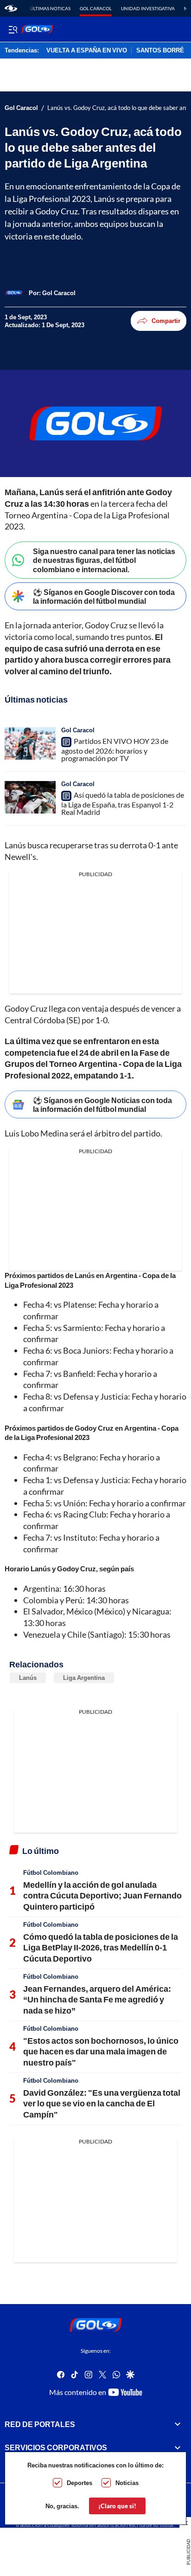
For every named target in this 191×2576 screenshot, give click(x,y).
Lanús (28, 1678)
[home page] (11, 8)
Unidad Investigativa (148, 8)
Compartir (166, 321)
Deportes (80, 2483)
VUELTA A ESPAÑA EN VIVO (87, 51)
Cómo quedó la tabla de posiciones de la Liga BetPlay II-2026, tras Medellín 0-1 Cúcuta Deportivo (101, 1947)
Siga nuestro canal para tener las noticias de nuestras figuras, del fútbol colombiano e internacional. (104, 560)
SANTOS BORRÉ (160, 51)
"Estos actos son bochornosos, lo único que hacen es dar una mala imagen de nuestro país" (101, 2051)
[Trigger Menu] (13, 29)
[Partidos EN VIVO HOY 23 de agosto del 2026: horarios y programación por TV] (30, 743)
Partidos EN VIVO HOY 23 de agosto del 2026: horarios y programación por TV (115, 749)
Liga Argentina (84, 1678)
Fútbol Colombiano (51, 1872)
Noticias (127, 2483)
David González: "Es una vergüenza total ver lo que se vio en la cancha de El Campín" (102, 2103)
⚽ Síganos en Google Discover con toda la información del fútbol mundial (104, 596)
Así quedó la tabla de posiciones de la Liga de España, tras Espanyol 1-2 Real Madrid (123, 803)
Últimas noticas (50, 8)
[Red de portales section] (178, 2424)
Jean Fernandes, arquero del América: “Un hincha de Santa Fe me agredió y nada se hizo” (97, 1999)
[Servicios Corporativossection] (178, 2447)
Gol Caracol (96, 8)
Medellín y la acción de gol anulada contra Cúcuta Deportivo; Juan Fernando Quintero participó (102, 1895)
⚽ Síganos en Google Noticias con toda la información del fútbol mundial (102, 1104)
